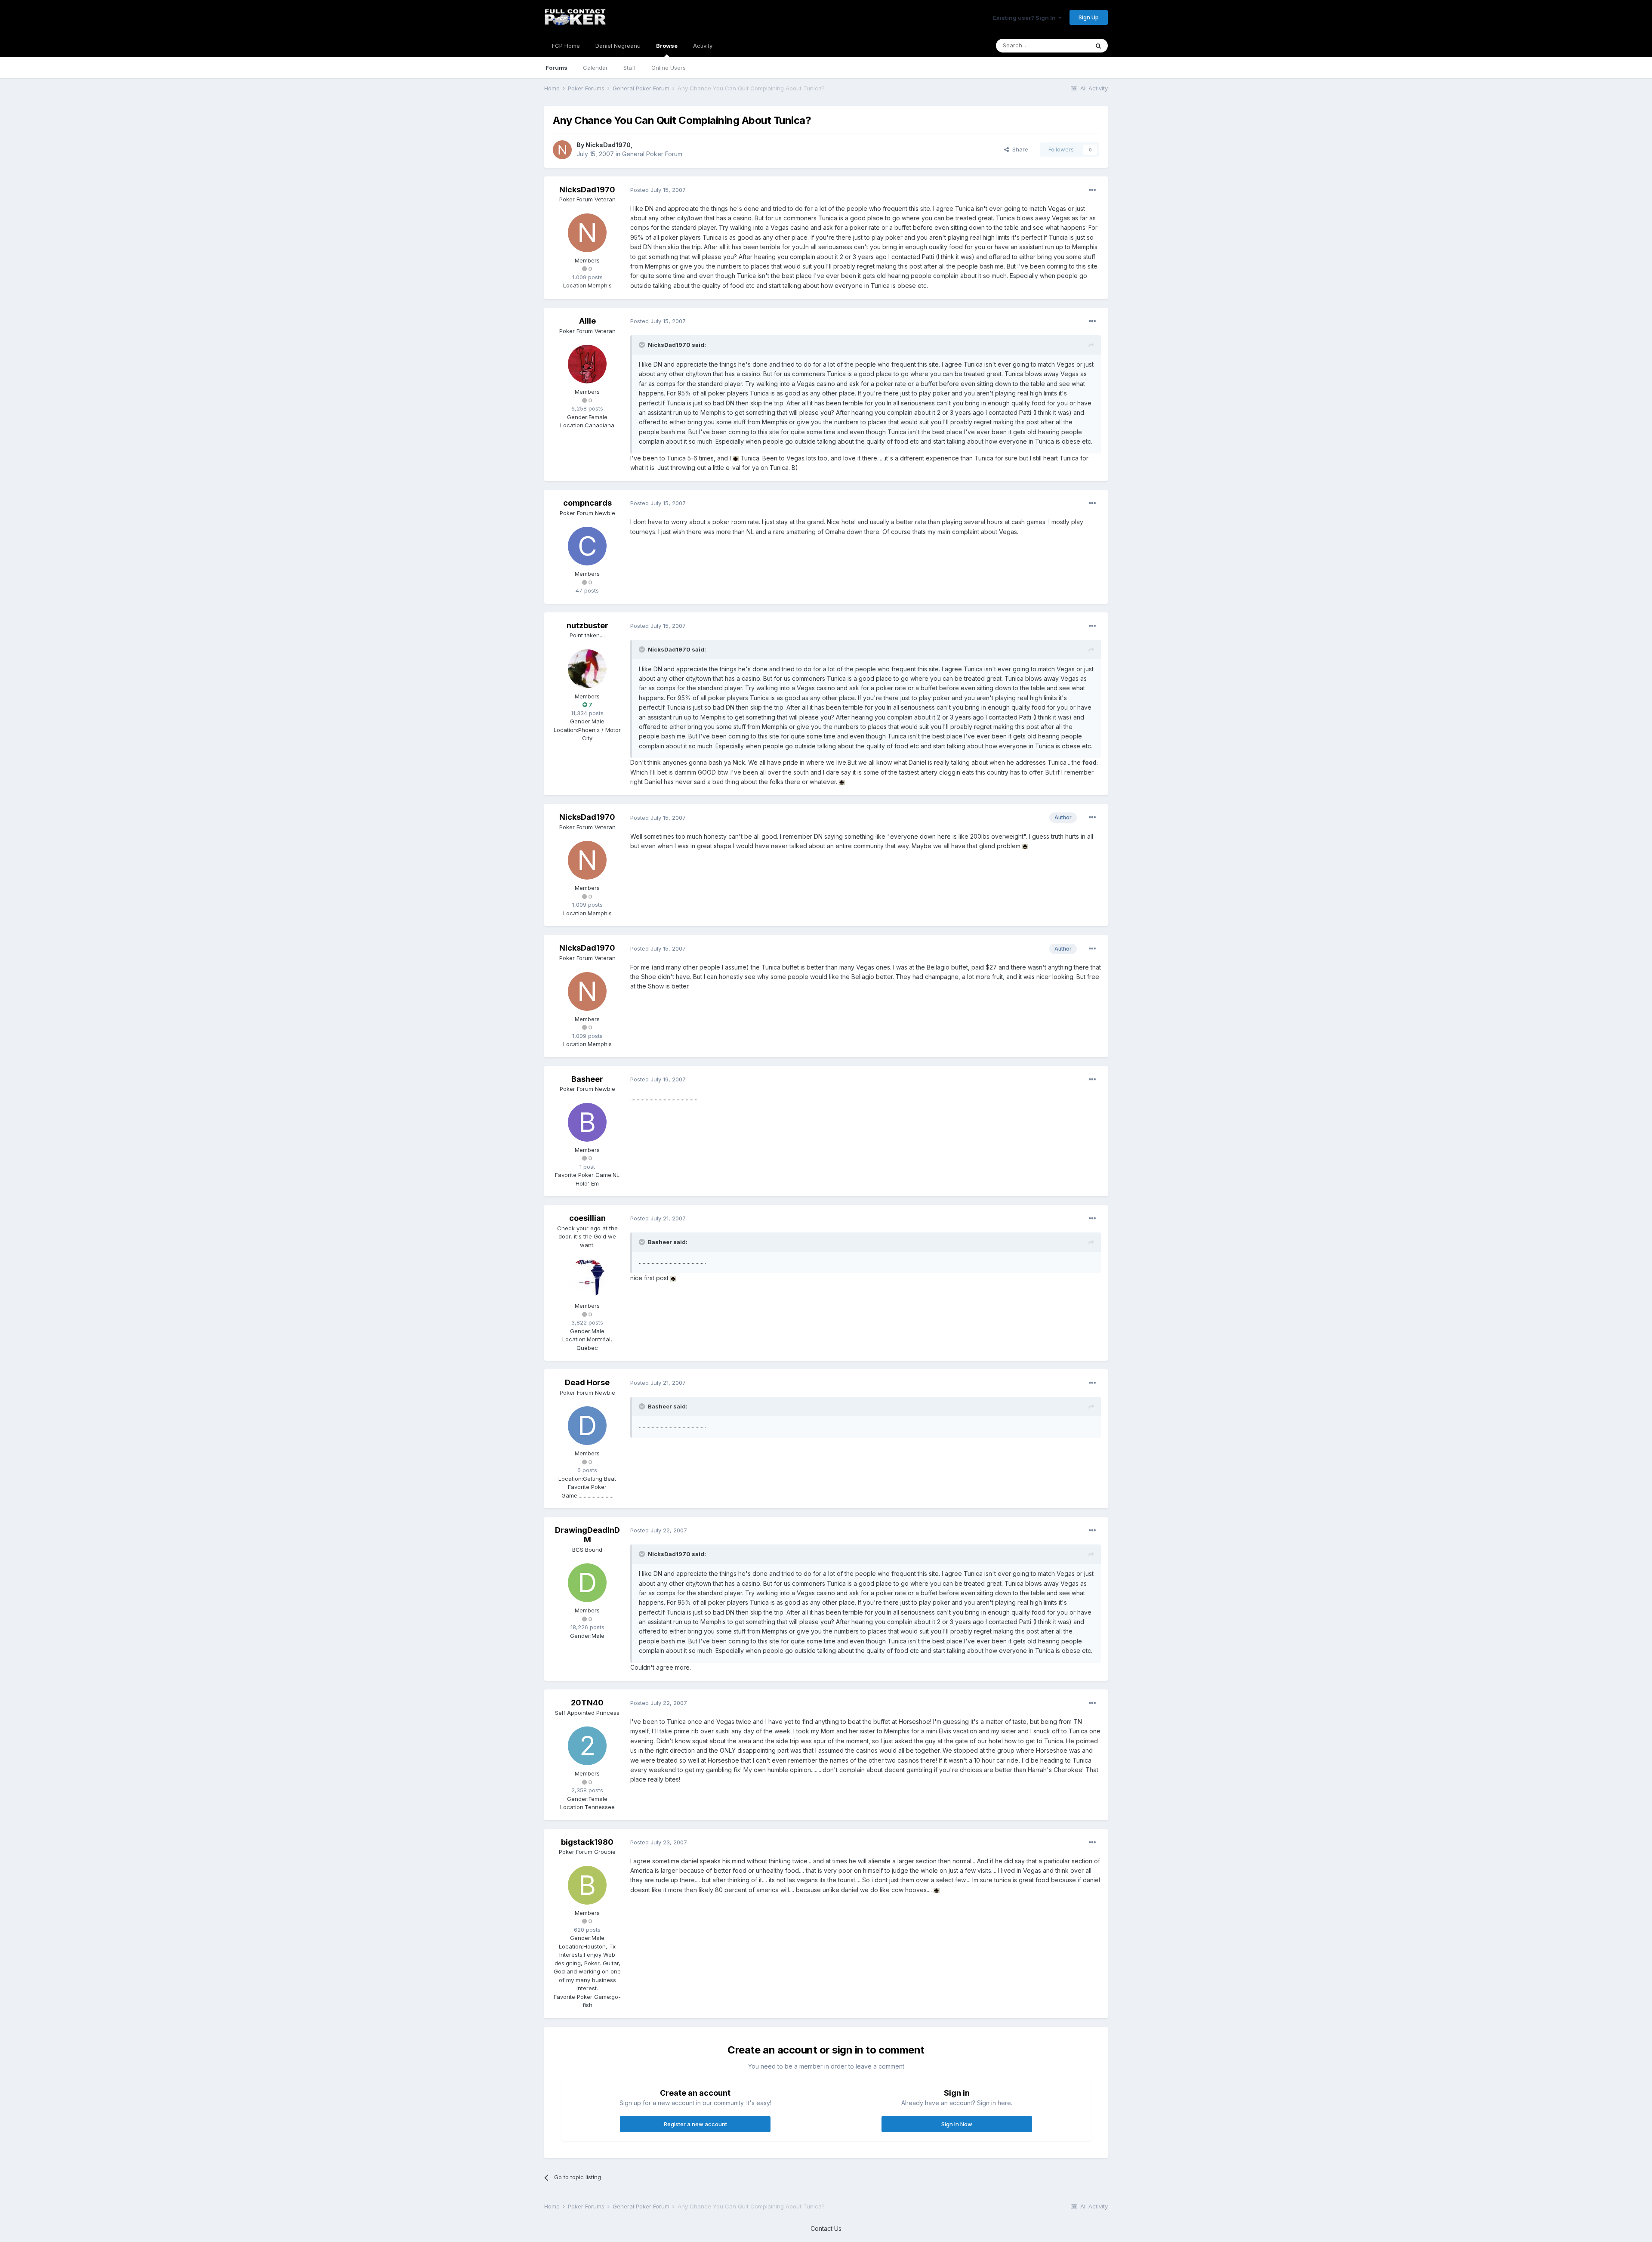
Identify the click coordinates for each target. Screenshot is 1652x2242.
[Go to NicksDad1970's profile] (562, 150)
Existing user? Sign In (1026, 18)
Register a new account (695, 2124)
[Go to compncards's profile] (587, 546)
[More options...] (1092, 190)
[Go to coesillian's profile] (587, 1278)
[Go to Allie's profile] (587, 364)
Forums (556, 68)
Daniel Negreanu (618, 46)
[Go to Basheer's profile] (587, 1122)
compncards (587, 503)
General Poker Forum (652, 154)
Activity (703, 46)
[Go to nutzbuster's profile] (587, 669)
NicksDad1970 (608, 145)
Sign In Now (957, 2124)
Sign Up (1089, 17)
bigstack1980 (587, 1842)
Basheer (587, 1079)
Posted (658, 190)
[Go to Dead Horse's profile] (587, 1426)
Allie (587, 321)
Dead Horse (587, 1382)
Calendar (595, 68)
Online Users (669, 68)
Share (1019, 149)
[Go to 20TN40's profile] (587, 1746)
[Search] (1098, 46)
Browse (667, 46)
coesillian (587, 1218)
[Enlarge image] (736, 458)
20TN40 (587, 1703)
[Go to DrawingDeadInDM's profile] (587, 1583)
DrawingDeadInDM (587, 1535)
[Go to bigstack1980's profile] (587, 1885)
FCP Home (566, 46)
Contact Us (826, 2228)
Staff (630, 68)
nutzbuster (587, 625)
